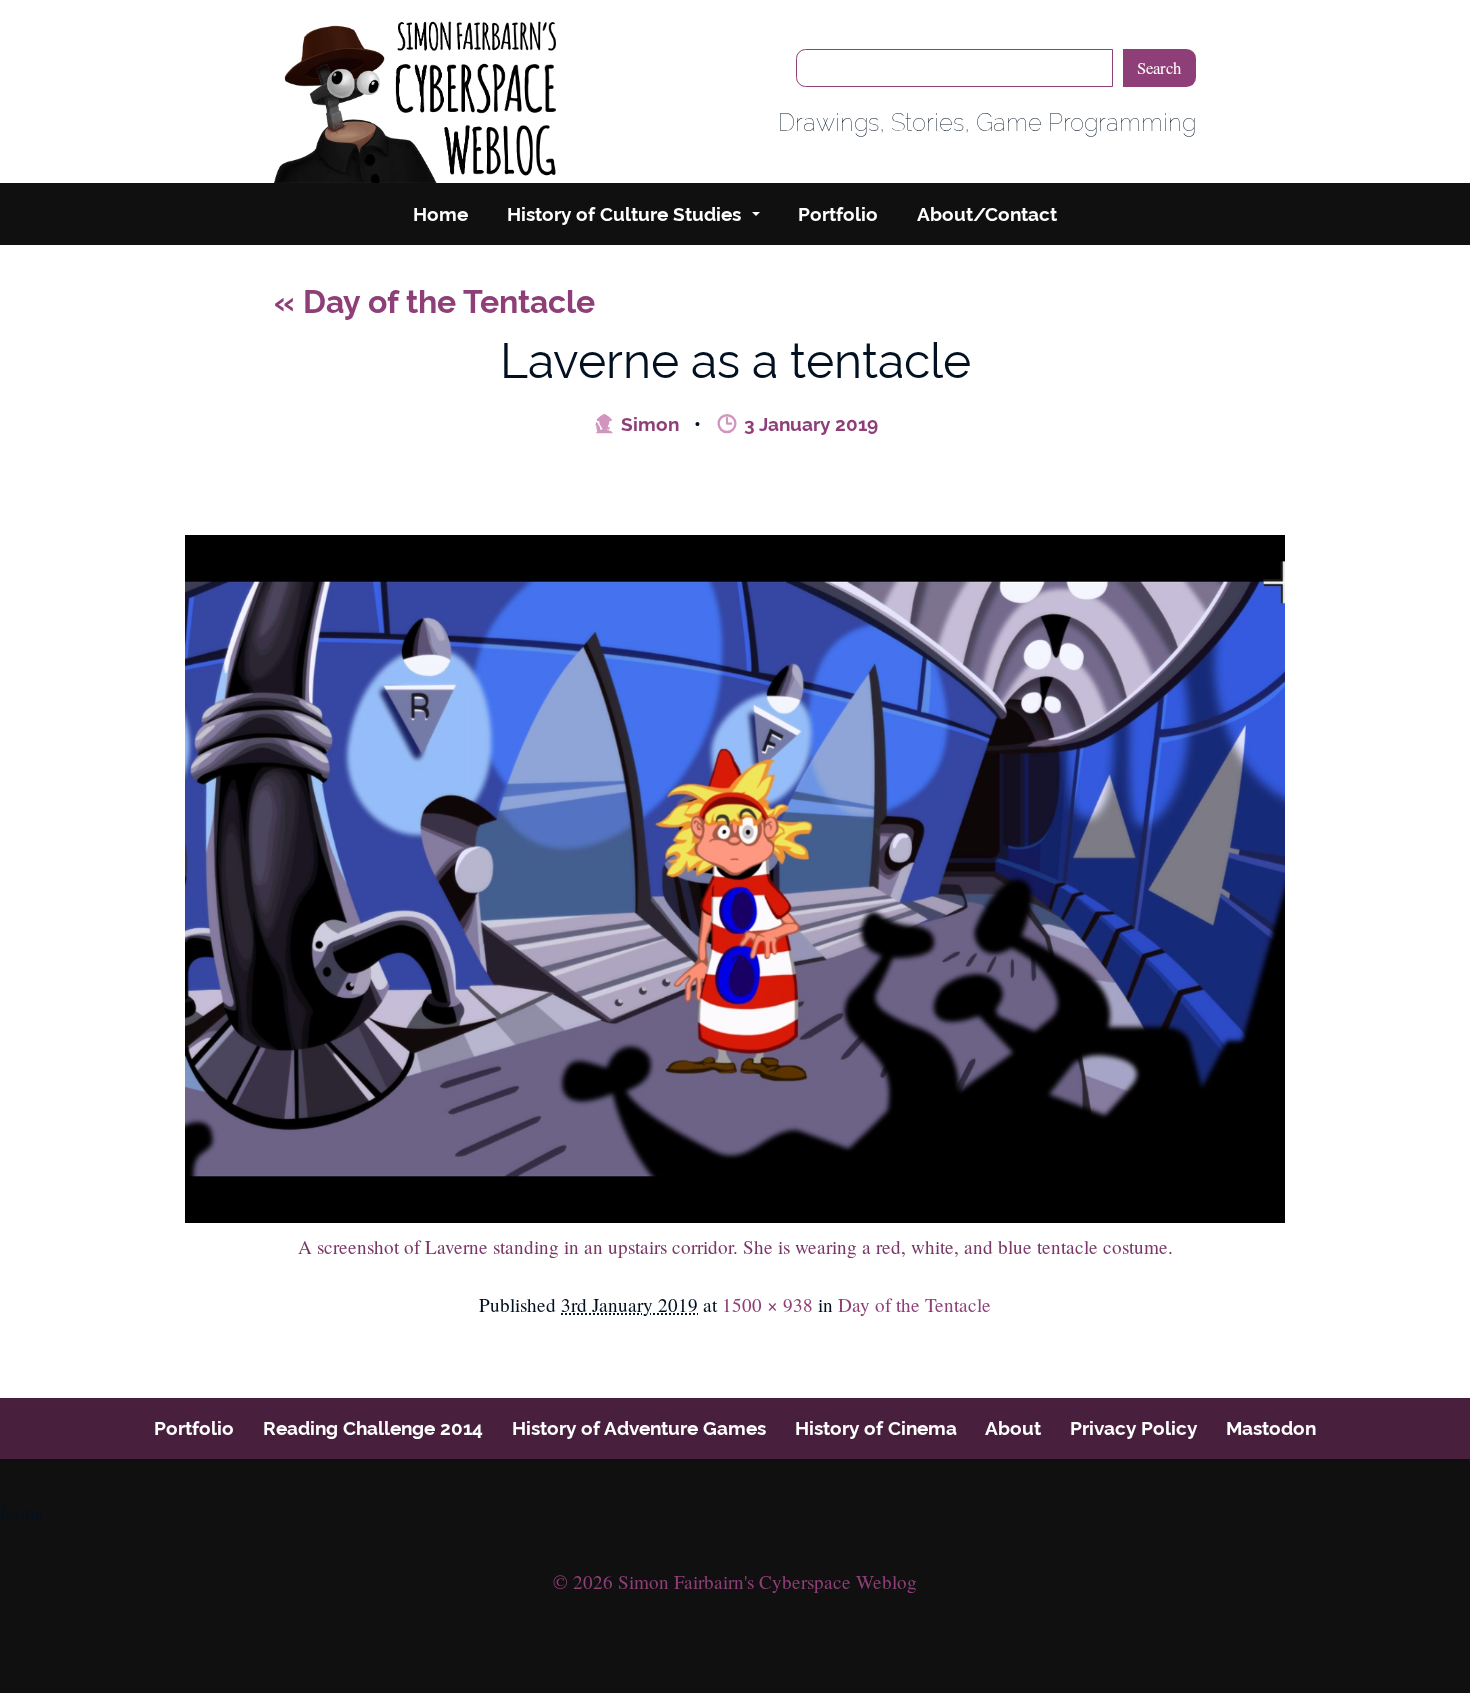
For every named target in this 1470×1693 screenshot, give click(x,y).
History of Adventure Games (639, 1428)
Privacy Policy (1133, 1428)
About (1013, 1428)
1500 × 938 (767, 1304)
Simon (647, 424)
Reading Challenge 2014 (373, 1428)
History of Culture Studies (624, 214)
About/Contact (987, 214)
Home (440, 214)
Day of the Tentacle (434, 301)
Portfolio (838, 214)
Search (1159, 67)
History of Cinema (876, 1428)
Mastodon (1271, 1428)
